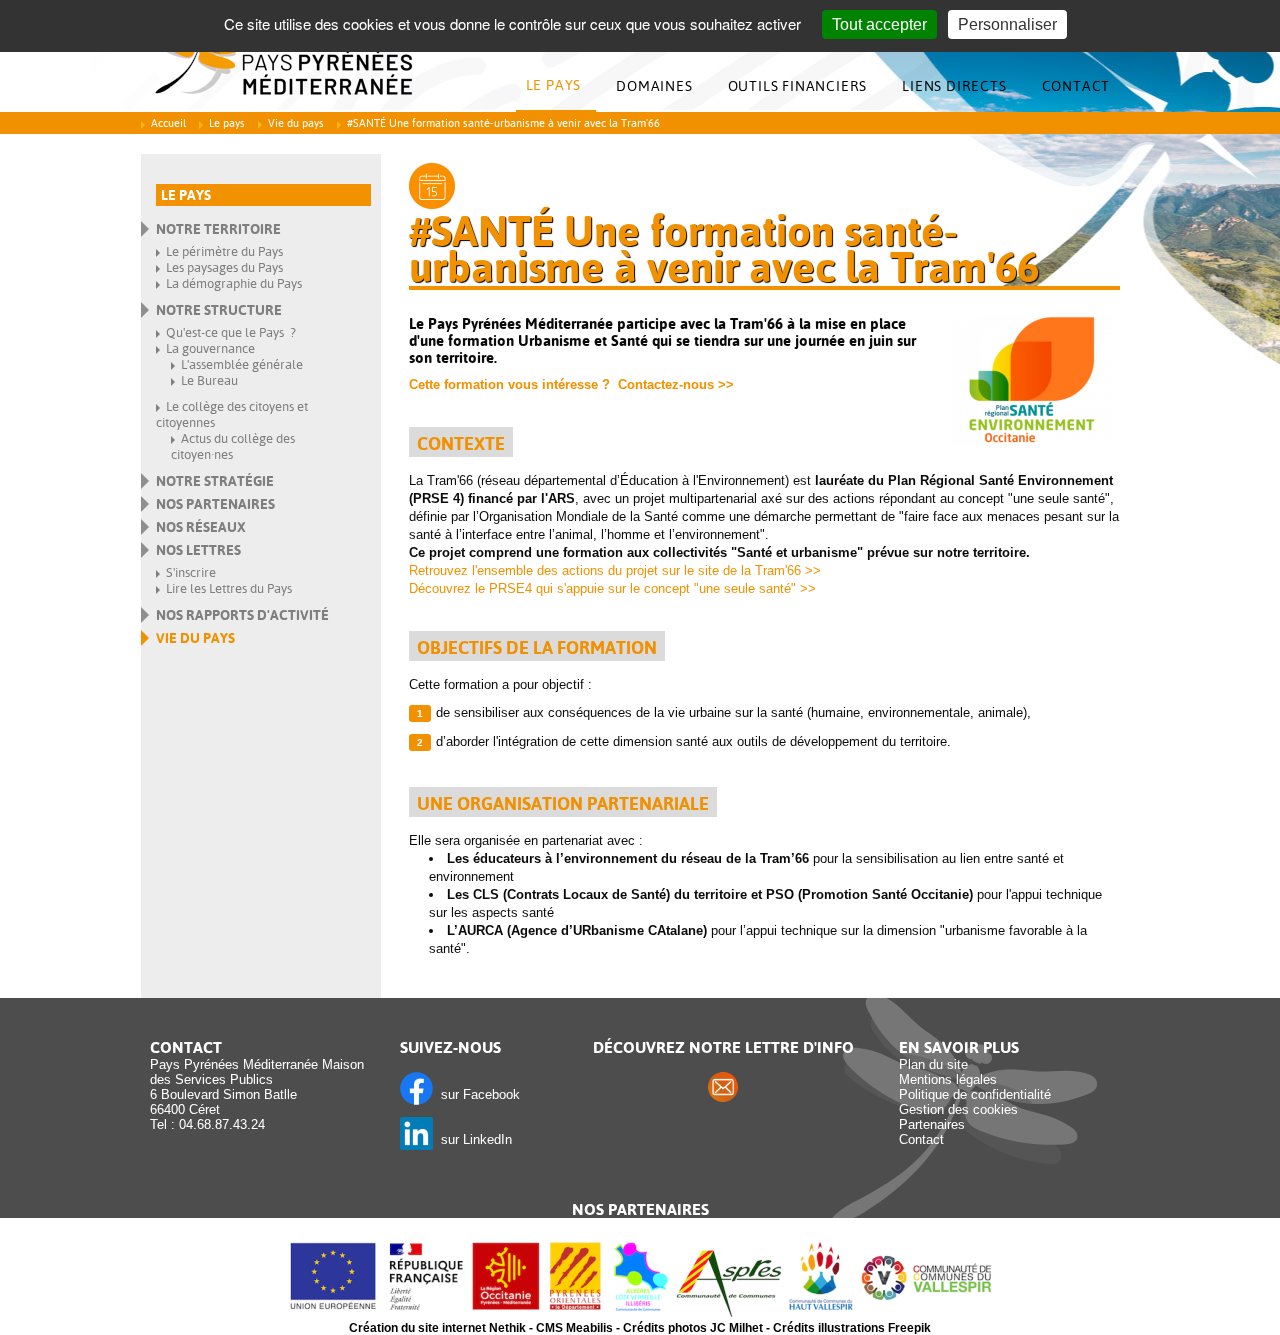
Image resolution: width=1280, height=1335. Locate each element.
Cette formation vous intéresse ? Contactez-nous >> (571, 384)
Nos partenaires (215, 504)
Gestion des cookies (958, 1109)
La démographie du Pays (234, 283)
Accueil (168, 123)
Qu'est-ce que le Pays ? (231, 332)
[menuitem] (559, 86)
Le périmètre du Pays (224, 251)
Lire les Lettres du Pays (229, 588)
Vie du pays (296, 123)
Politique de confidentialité (975, 1094)
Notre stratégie (215, 481)
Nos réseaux (201, 527)
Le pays (554, 85)
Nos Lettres (198, 550)
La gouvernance (210, 348)
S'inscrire (191, 572)
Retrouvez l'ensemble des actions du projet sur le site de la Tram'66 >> (615, 570)
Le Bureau (209, 380)
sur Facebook (476, 1094)
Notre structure (219, 310)
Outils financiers (798, 86)
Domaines (654, 86)
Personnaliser (1007, 24)
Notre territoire (218, 229)
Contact (1076, 86)
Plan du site (933, 1064)
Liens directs (954, 86)
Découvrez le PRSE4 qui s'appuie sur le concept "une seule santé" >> (612, 588)
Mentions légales (948, 1079)
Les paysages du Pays (224, 267)
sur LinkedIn (472, 1139)
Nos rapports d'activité (242, 615)
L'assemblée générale (242, 364)
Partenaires (932, 1124)
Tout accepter (879, 24)
